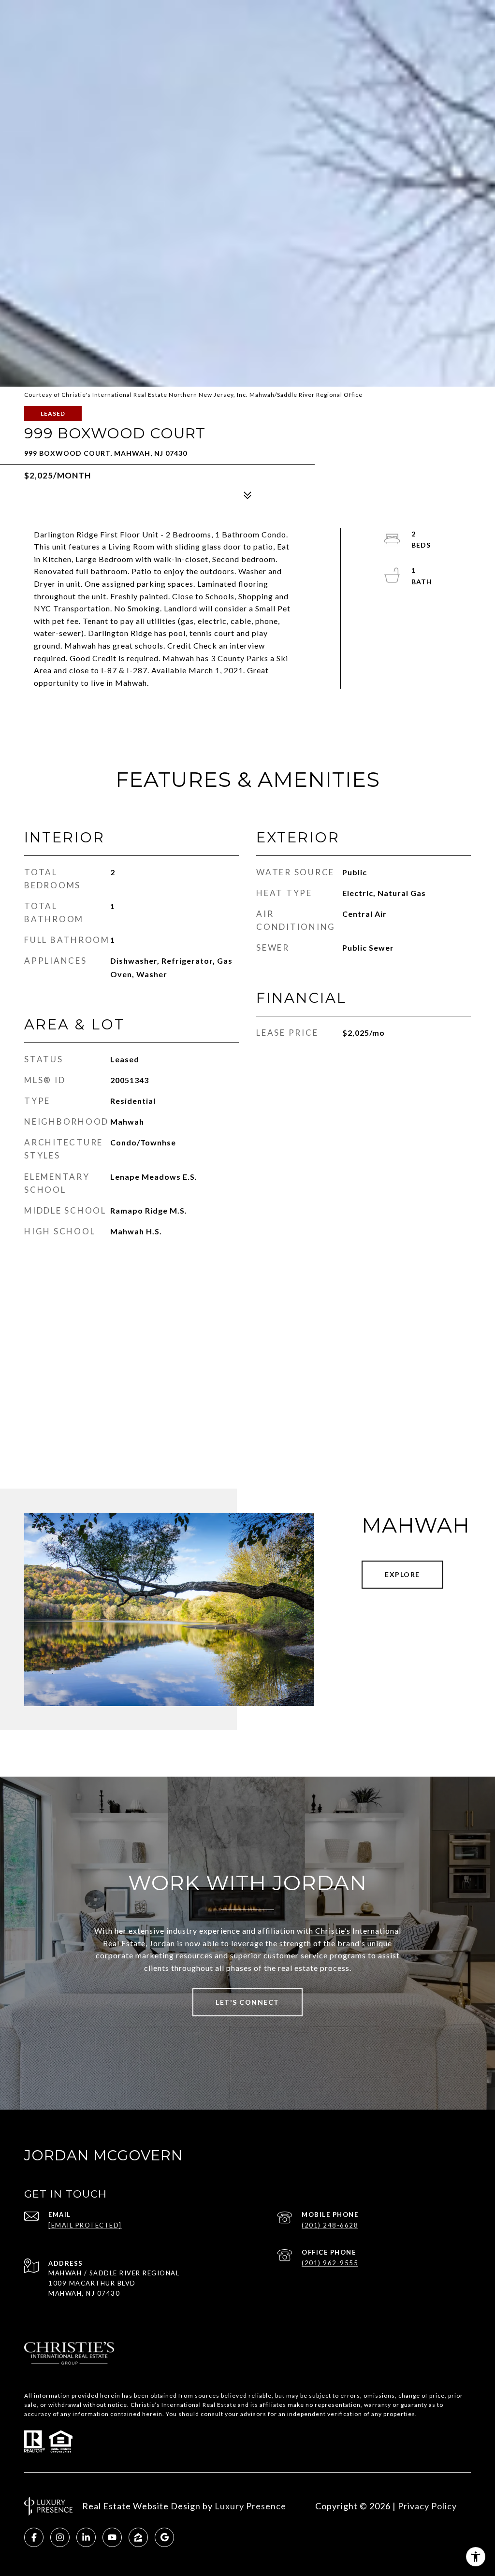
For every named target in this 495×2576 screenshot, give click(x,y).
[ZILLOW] (138, 2537)
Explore (402, 1574)
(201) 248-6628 (330, 2225)
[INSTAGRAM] (60, 2537)
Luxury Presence (250, 2506)
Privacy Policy (427, 2506)
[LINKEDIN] (86, 2537)
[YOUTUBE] (112, 2537)
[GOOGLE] (164, 2537)
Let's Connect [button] (247, 2002)
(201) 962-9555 (330, 2263)
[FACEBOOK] (34, 2537)
